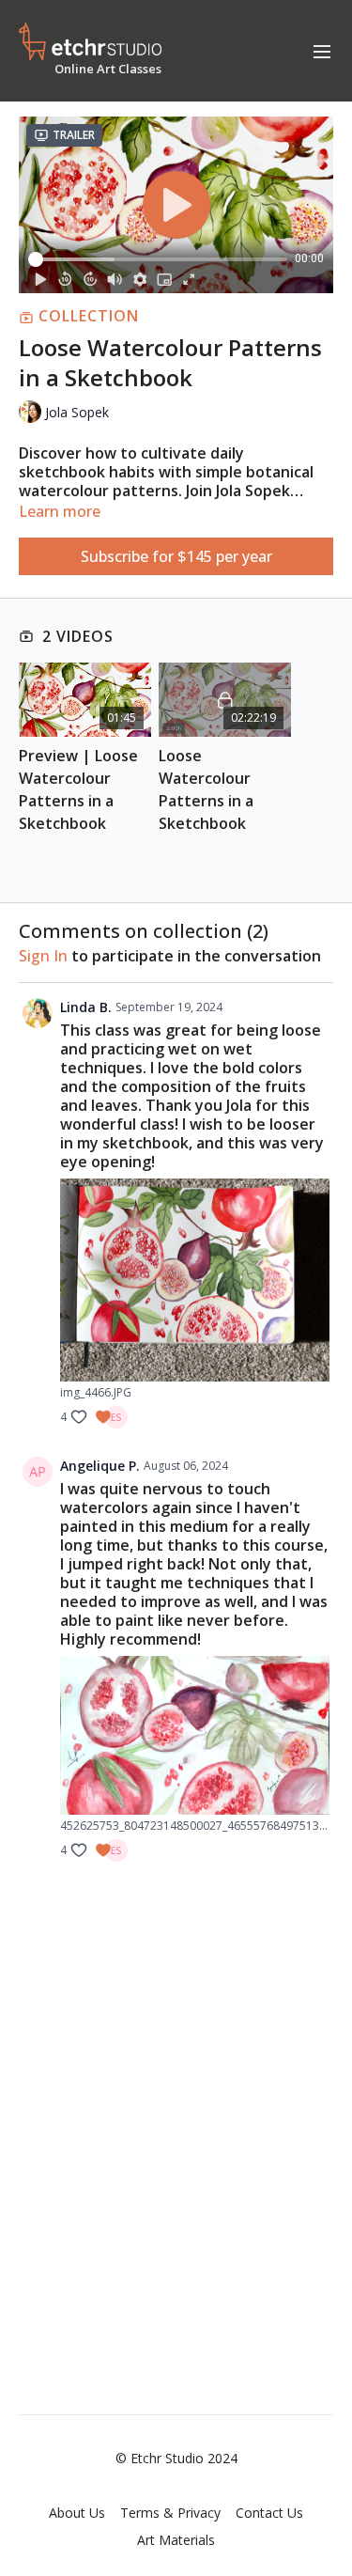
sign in (43, 956)
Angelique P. (100, 1466)
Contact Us (269, 2513)
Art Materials (176, 2540)
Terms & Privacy (170, 2513)
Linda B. (86, 1007)
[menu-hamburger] (322, 51)
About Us (77, 2513)
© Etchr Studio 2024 (176, 2459)
